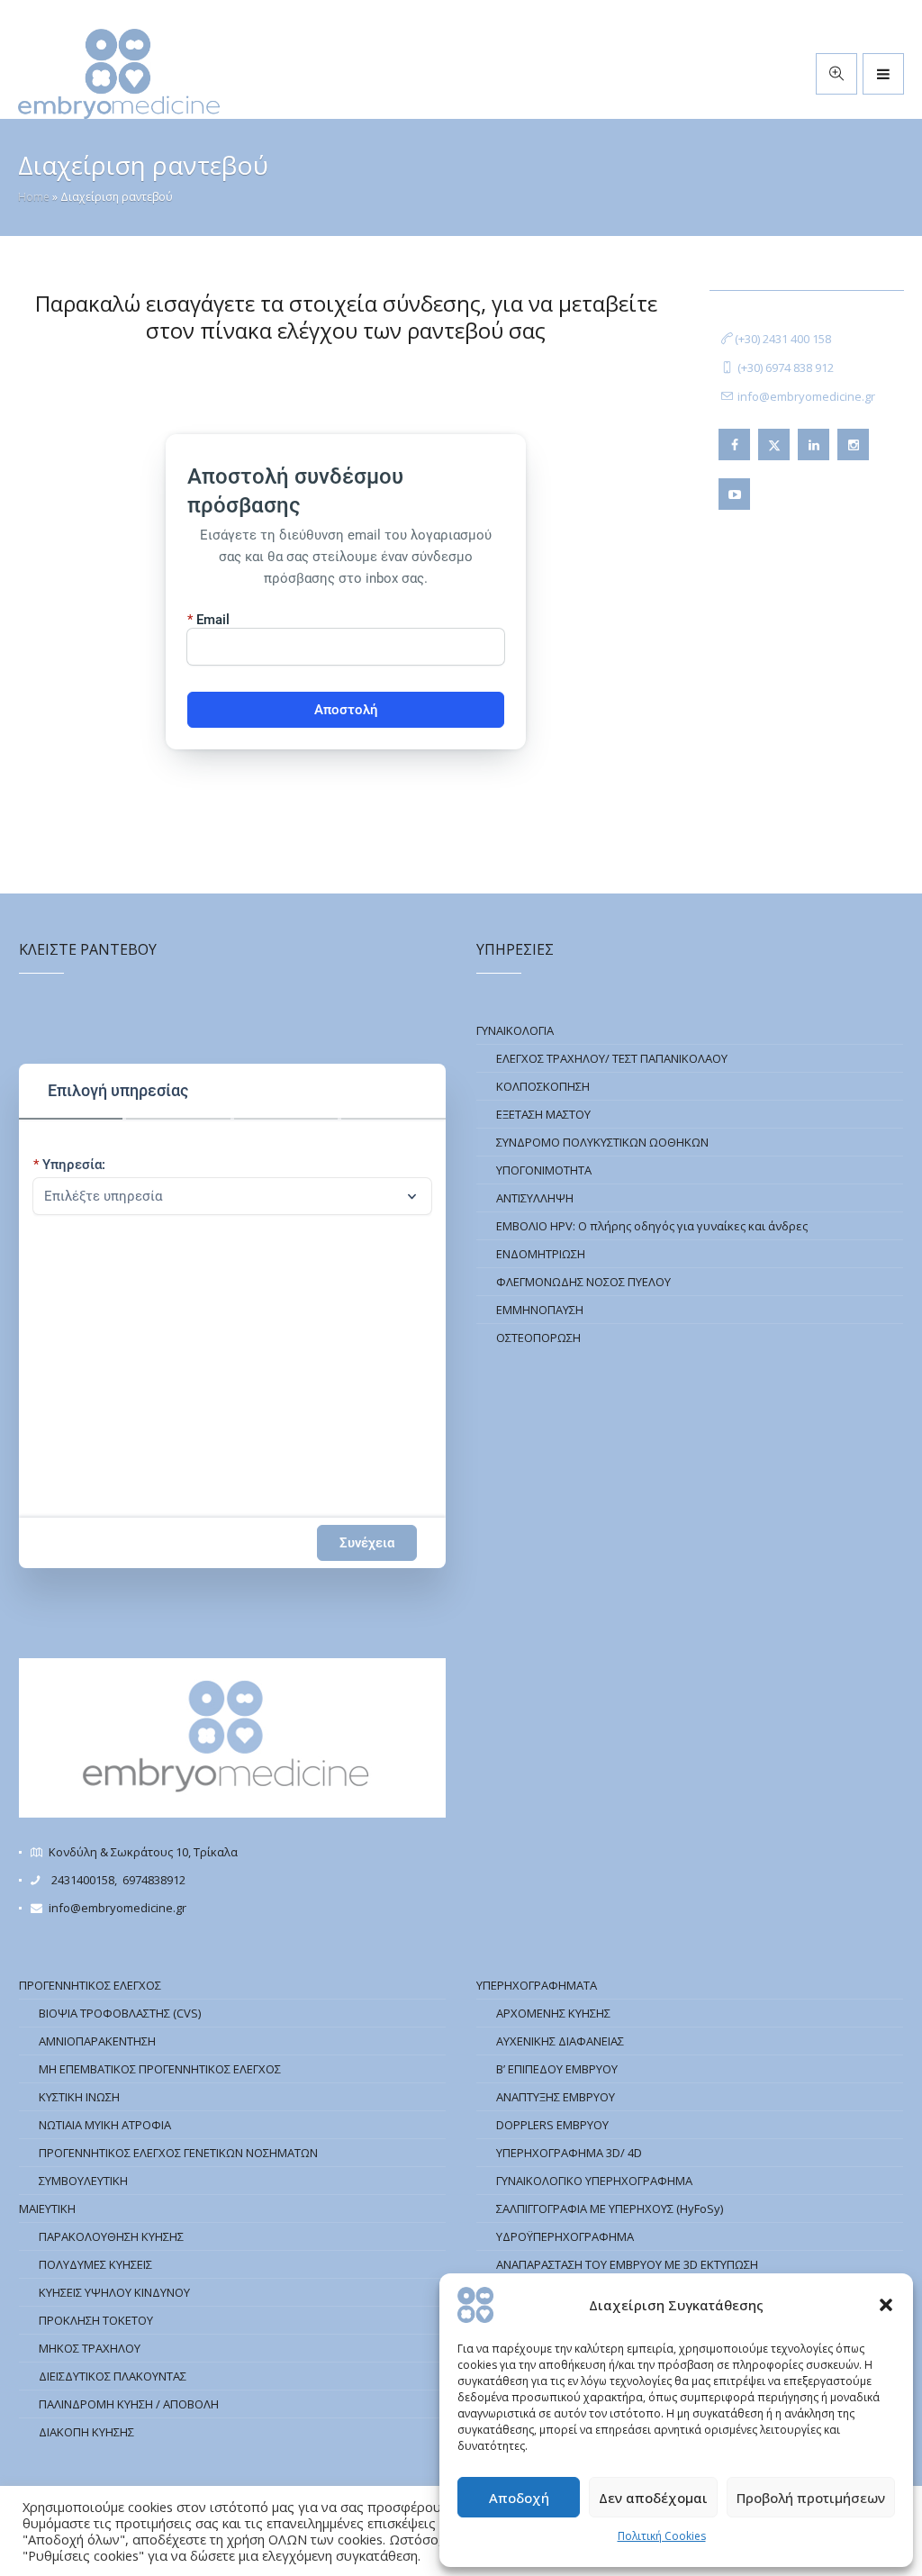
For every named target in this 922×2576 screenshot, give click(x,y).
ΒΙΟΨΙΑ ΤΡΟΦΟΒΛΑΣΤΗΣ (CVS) (120, 2013)
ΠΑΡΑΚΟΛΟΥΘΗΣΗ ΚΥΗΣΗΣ (111, 2236)
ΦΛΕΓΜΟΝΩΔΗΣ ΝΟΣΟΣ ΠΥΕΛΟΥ (583, 1282)
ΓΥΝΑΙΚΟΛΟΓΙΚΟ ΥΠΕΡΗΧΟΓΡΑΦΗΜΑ (594, 2181)
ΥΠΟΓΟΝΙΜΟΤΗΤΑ (544, 1170)
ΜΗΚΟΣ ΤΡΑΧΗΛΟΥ (90, 2348)
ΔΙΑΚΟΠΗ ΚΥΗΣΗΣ (86, 2432)
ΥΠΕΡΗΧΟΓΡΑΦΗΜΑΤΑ (537, 1985)
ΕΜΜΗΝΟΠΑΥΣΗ (540, 1310)
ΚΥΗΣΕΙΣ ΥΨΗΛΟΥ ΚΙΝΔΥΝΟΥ (114, 2292)
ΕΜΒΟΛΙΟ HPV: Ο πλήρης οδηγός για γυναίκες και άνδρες (652, 1226)
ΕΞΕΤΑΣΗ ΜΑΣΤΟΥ (543, 1114)
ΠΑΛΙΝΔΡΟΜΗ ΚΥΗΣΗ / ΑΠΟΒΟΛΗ (129, 2404)
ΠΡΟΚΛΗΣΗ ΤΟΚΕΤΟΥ (96, 2320)
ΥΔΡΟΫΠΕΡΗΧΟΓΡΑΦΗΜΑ (565, 2236)
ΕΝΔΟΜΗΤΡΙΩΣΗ (541, 1254)
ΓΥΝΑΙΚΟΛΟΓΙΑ (515, 1030)
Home (34, 197)
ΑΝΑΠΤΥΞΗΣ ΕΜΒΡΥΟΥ (556, 2097)
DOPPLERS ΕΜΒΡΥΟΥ (552, 2125)
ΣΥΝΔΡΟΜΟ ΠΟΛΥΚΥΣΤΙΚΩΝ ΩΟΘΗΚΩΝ (602, 1142)
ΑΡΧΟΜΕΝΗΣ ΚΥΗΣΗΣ (553, 2013)
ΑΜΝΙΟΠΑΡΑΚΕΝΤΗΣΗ (97, 2041)
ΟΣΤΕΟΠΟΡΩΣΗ (538, 1338)
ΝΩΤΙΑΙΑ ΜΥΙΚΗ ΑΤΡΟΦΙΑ (105, 2125)
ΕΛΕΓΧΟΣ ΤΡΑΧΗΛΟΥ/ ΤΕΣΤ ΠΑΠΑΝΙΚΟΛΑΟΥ (612, 1058)
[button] (886, 2305)
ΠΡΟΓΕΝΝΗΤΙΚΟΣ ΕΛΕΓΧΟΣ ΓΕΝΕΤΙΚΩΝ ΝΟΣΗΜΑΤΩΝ (178, 2153)
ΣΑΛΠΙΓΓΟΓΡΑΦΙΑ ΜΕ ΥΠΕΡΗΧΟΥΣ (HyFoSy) (610, 2209)
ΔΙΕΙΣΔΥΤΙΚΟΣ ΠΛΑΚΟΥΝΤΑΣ (113, 2376)
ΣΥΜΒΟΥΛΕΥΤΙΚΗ (83, 2181)
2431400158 (83, 1880)
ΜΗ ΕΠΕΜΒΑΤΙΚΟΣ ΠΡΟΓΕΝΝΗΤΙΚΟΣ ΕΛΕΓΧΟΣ (160, 2069)
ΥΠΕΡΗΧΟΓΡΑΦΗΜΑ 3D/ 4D (569, 2153)
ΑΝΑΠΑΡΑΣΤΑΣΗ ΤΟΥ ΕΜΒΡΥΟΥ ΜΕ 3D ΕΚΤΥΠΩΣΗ (627, 2264)
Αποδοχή (519, 2498)
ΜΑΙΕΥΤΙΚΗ (47, 2209)
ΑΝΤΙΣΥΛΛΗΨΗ (535, 1198)
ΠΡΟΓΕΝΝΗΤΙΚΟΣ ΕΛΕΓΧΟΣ (90, 1985)
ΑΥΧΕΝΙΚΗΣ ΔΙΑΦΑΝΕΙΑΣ (560, 2041)
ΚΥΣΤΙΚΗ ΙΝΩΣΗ (79, 2097)
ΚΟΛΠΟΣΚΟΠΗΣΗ (543, 1086)
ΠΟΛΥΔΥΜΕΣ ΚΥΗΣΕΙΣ (95, 2264)
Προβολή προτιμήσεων (811, 2498)
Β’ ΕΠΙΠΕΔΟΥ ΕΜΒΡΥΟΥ (557, 2069)
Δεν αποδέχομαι (653, 2498)
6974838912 (154, 1880)
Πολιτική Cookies (662, 2536)
